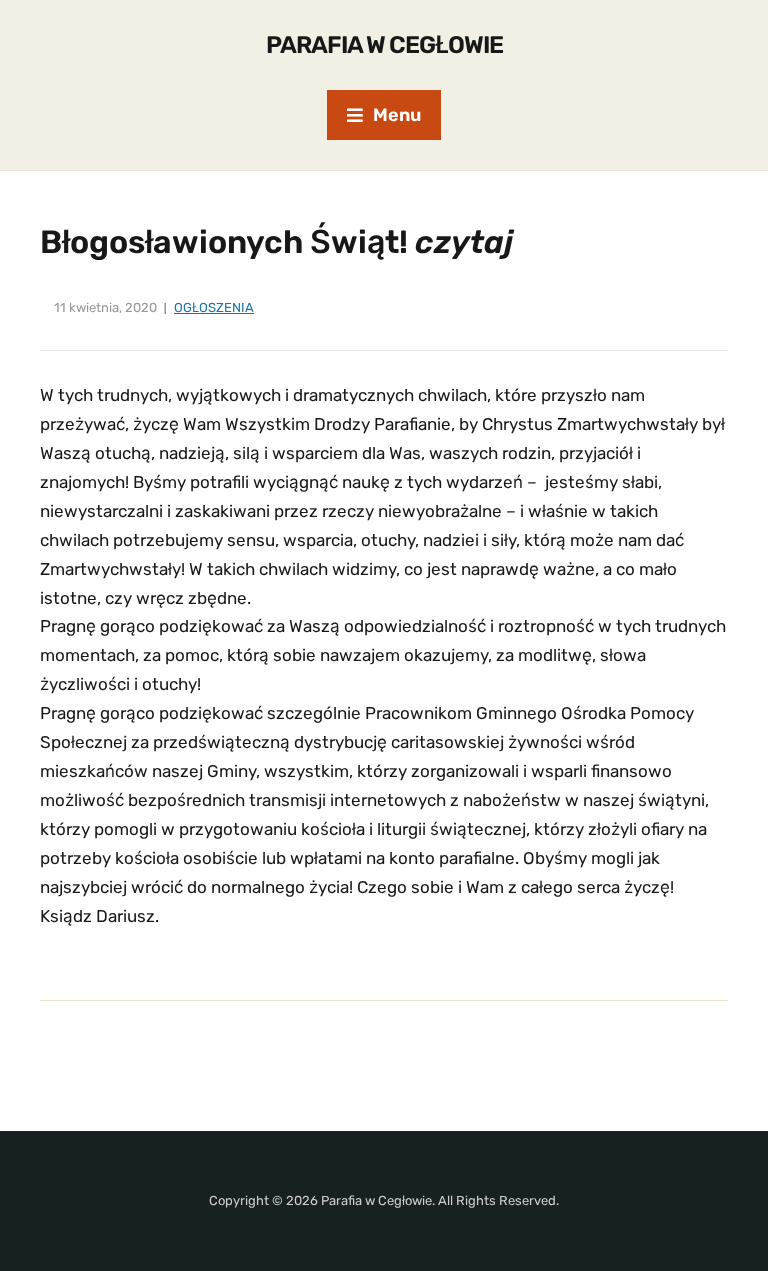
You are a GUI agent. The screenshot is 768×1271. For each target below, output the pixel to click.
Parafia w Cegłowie (384, 45)
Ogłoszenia (214, 307)
